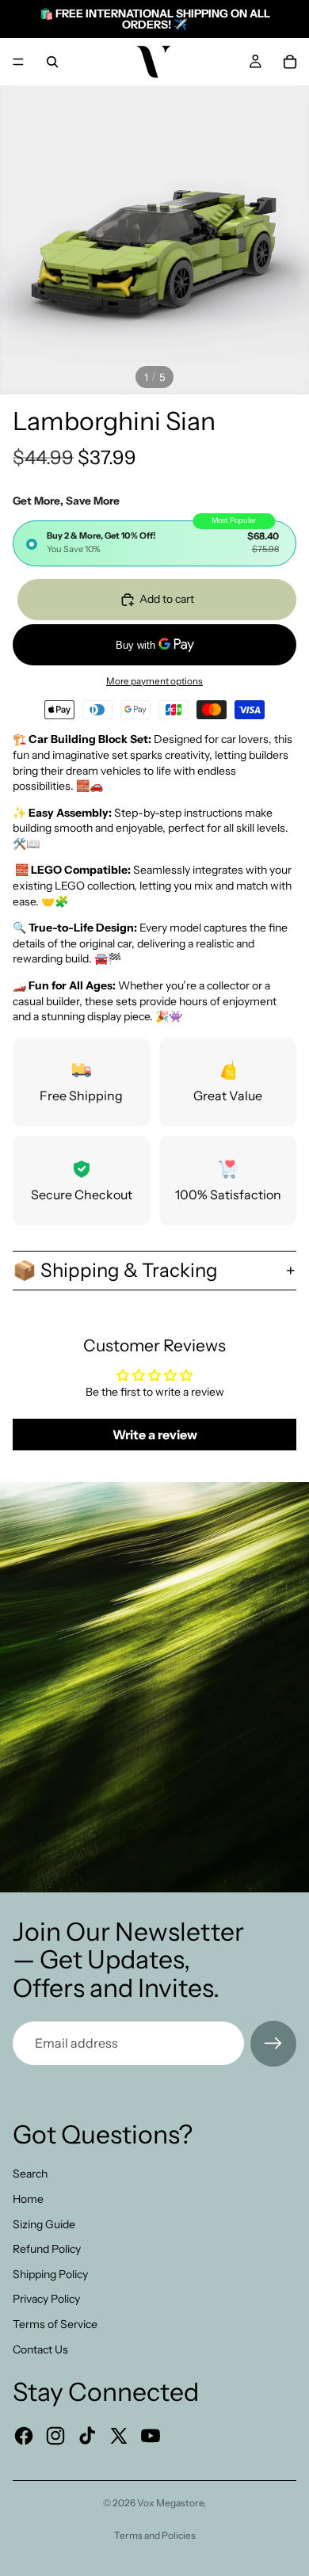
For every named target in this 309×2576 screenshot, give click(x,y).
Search (30, 2174)
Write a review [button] (155, 1435)
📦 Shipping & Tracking (115, 1270)
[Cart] (290, 62)
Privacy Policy (46, 2299)
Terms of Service (55, 2324)
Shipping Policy (50, 2274)
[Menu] (18, 62)
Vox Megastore (170, 2503)
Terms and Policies (155, 2535)
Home (28, 2199)
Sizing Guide (44, 2224)
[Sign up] (273, 2044)
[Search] (52, 62)
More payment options (154, 681)
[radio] (154, 543)
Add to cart (167, 599)
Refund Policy (47, 2249)
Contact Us (40, 2349)
